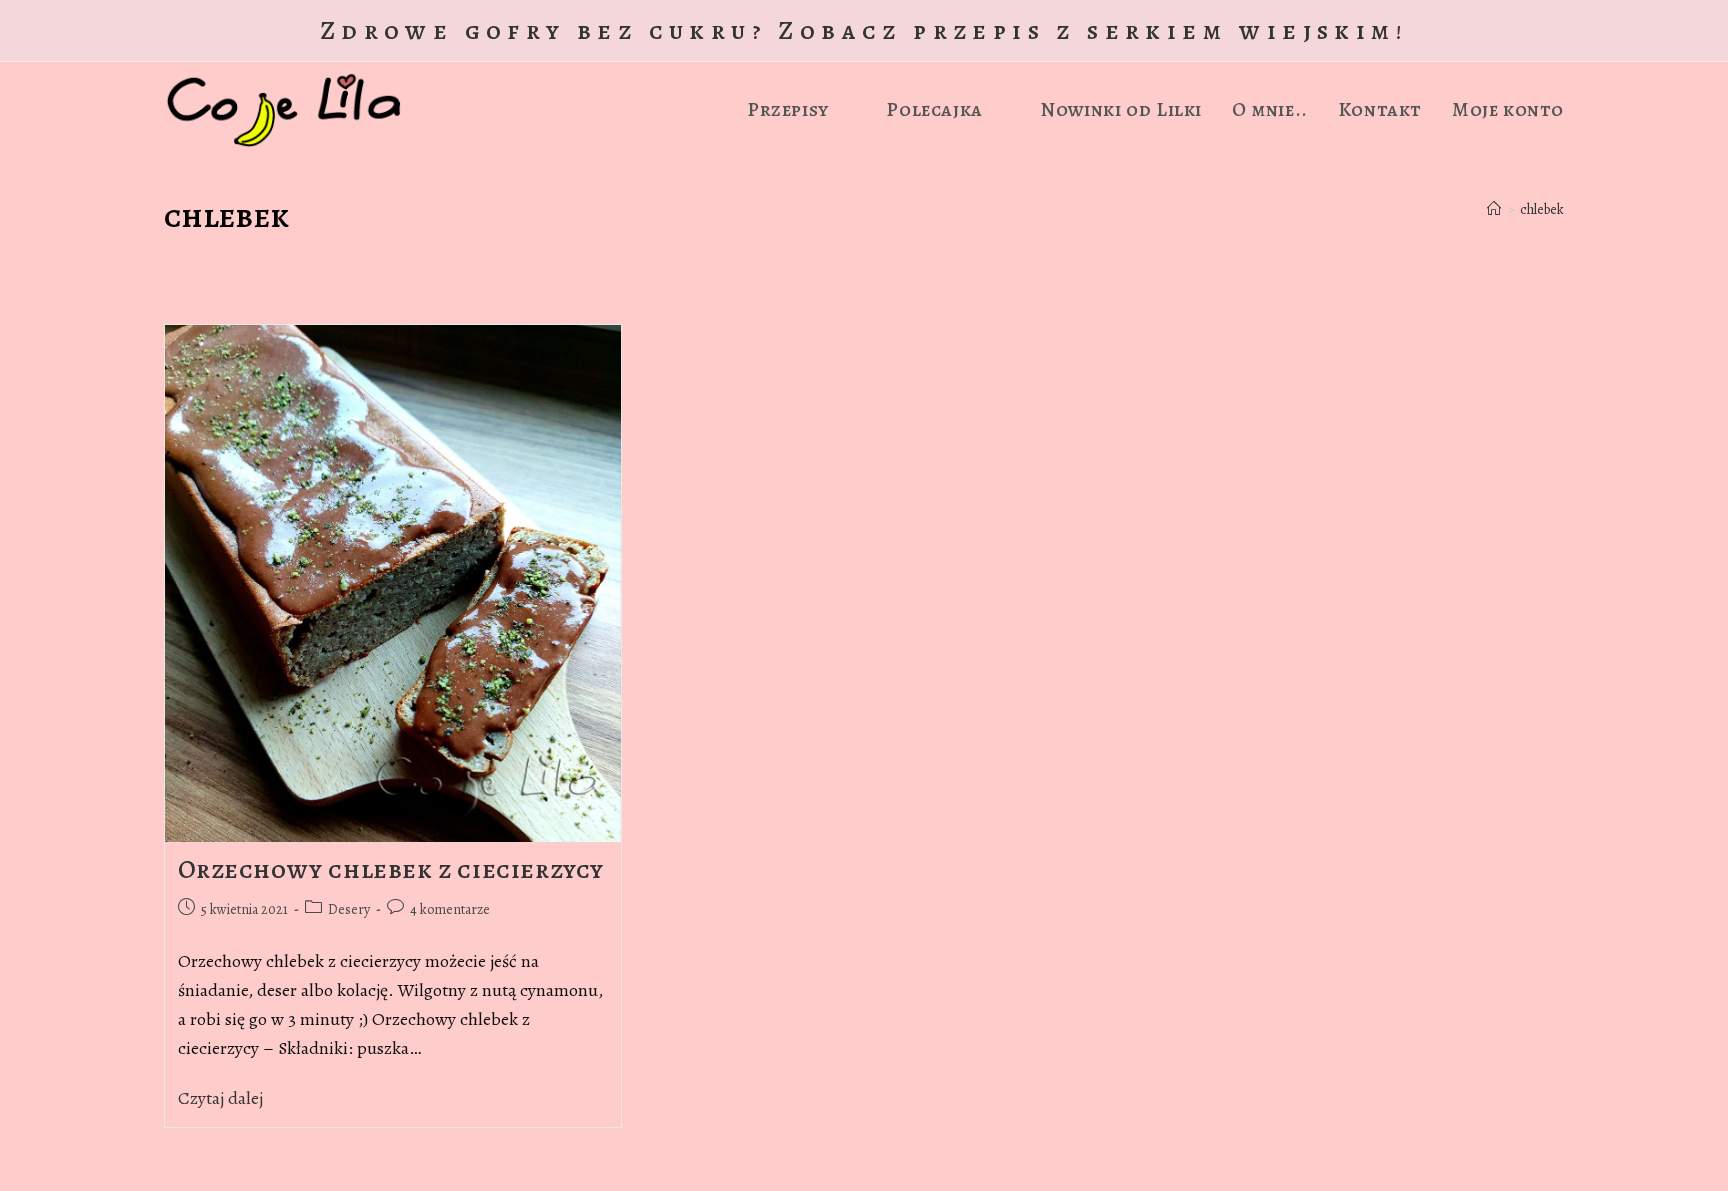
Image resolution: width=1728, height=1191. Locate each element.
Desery (349, 909)
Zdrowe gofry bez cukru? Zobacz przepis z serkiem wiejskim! (864, 30)
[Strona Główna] (1494, 209)
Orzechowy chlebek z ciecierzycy (391, 869)
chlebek (1542, 209)
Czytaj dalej (227, 1098)
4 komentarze (450, 909)
